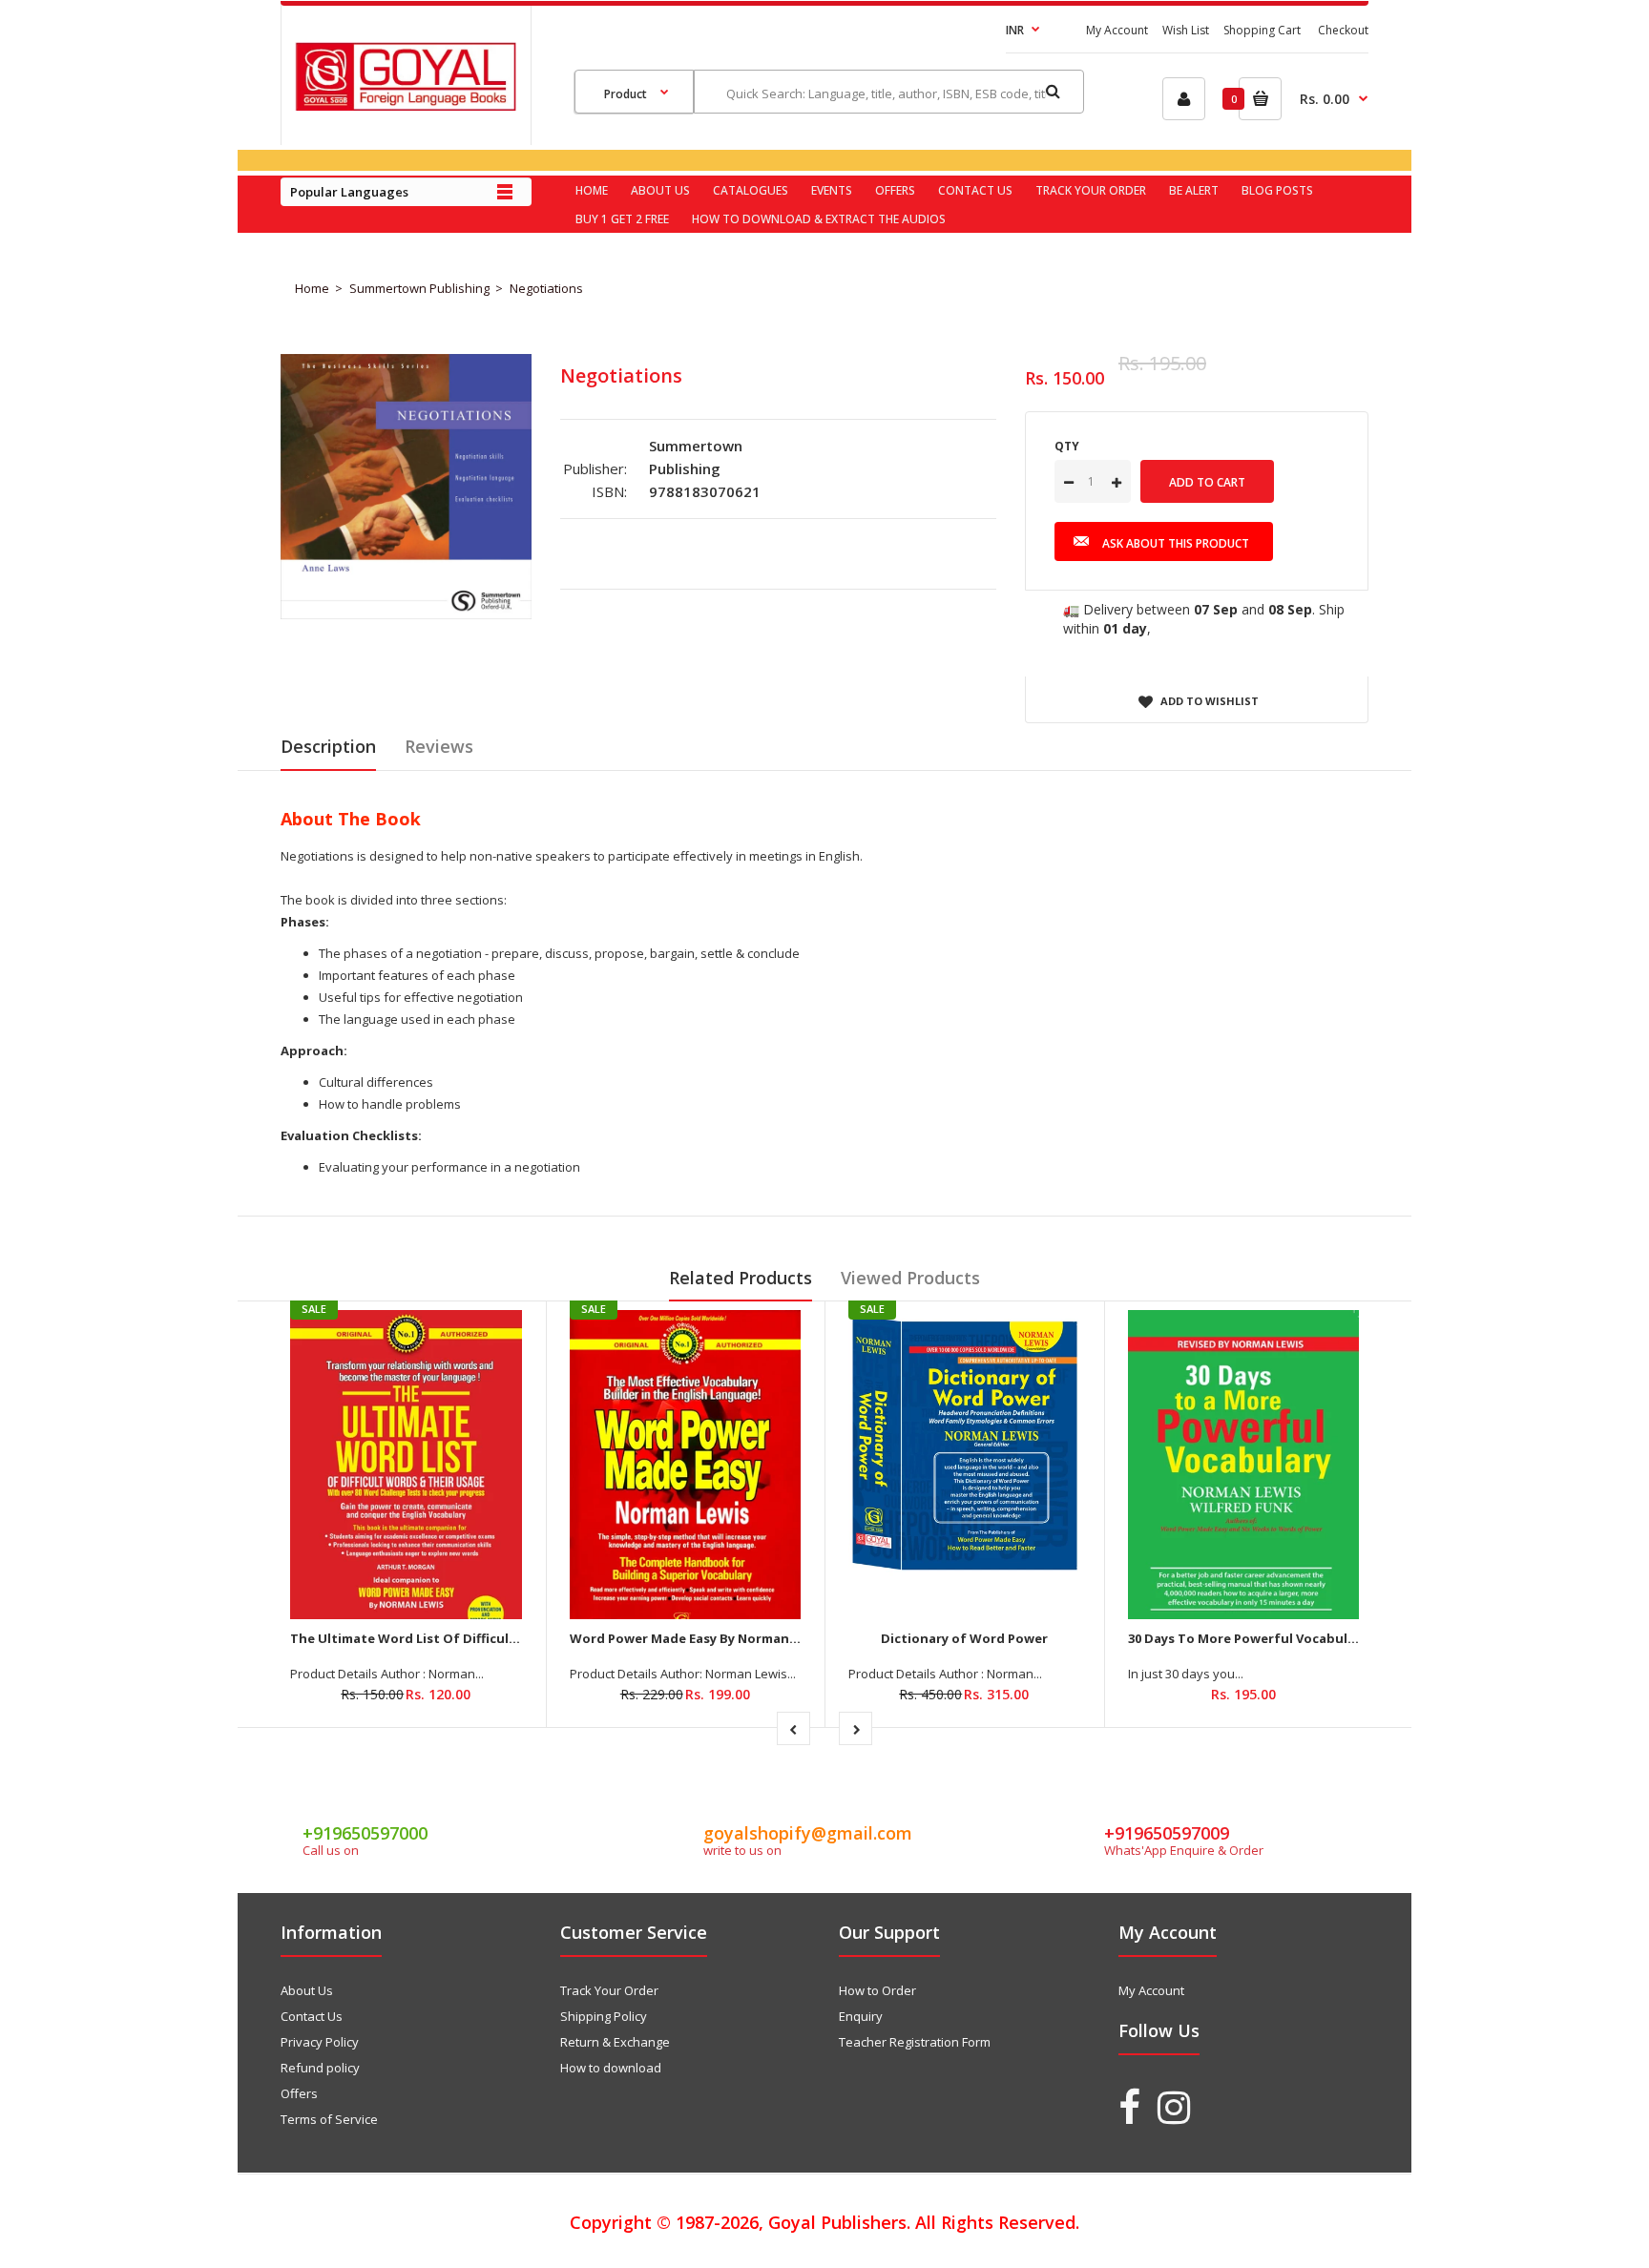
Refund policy (320, 2068)
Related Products (741, 1278)
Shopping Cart (1262, 30)
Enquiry (861, 2016)
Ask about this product (1176, 543)
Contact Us (312, 2016)
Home (312, 288)
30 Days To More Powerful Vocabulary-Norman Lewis (1295, 1638)
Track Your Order (609, 1990)
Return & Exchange (615, 2042)
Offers (299, 2093)
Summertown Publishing (419, 288)
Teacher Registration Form (915, 2042)
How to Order (877, 1990)
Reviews (439, 746)
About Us (307, 1990)
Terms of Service (329, 2119)
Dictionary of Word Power (964, 1638)
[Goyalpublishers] (406, 106)
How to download (611, 2068)
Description (328, 746)
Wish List (1186, 30)
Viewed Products (910, 1278)
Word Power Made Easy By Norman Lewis (699, 1638)
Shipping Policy (604, 2016)
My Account (1117, 30)
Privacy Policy (320, 2042)
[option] (406, 487)
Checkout (1343, 30)
